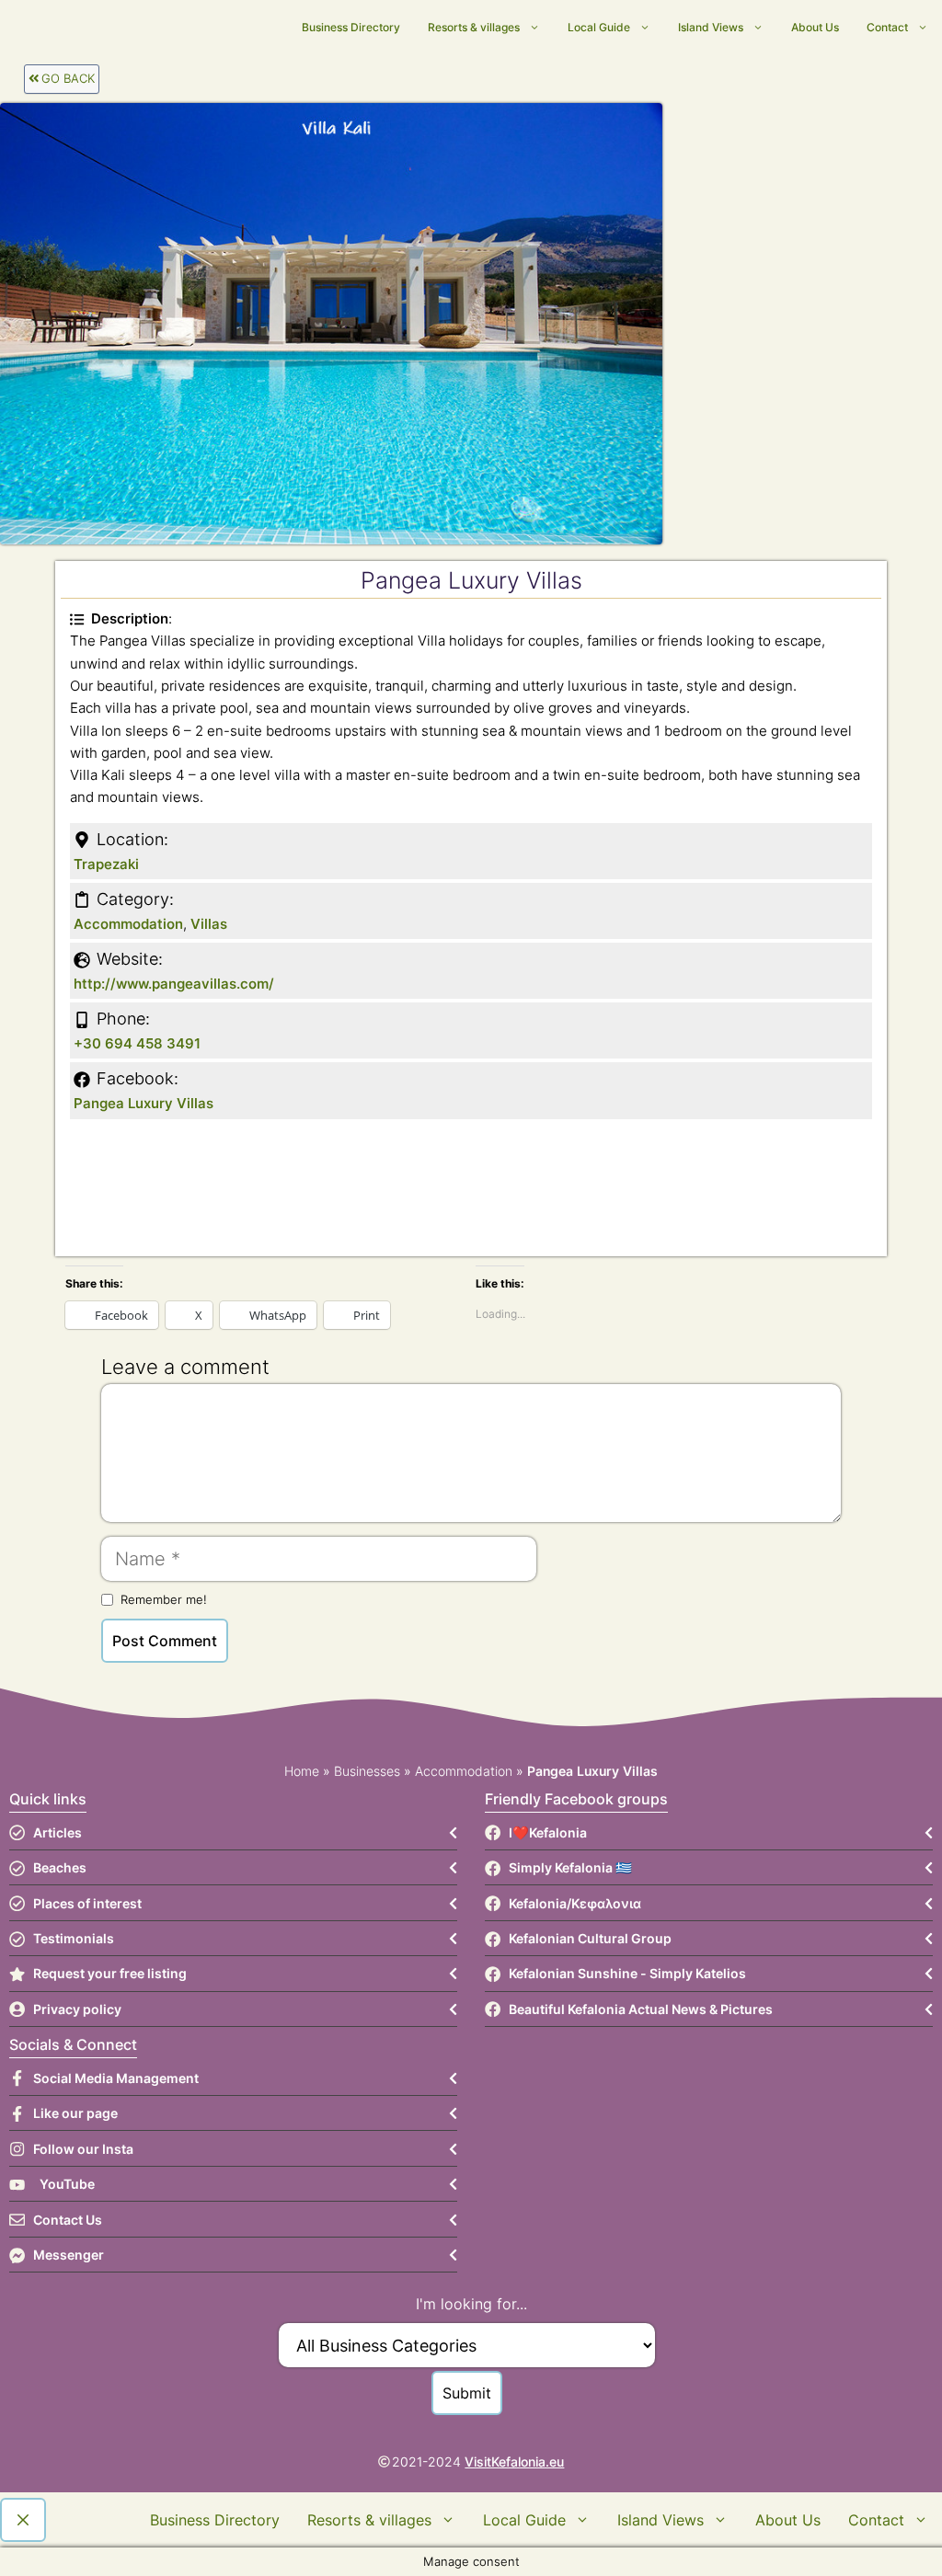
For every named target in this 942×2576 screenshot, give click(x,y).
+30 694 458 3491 (137, 1043)
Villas (209, 924)
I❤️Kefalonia (548, 1832)
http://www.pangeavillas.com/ (174, 984)
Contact (887, 27)
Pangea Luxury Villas (144, 1103)
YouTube (67, 2184)
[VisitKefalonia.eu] (286, 28)
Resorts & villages (474, 27)
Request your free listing (110, 1973)
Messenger (69, 2255)
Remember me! (164, 1599)
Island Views (711, 27)
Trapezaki (106, 864)
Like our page (75, 2113)
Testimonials (74, 1938)
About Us (815, 27)
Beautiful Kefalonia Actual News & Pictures (641, 2009)
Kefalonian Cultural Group (590, 1938)
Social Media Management (116, 2078)
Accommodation (128, 924)
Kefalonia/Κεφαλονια (575, 1903)
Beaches (60, 1867)
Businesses (367, 1771)
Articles (57, 1832)
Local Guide (599, 27)
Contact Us (68, 2220)
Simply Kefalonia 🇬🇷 (570, 1867)
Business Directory (351, 27)
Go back (68, 78)
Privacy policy (77, 2009)
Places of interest (87, 1903)
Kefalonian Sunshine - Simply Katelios (627, 1973)
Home (302, 1771)
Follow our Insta (83, 2149)
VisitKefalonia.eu (514, 2462)
